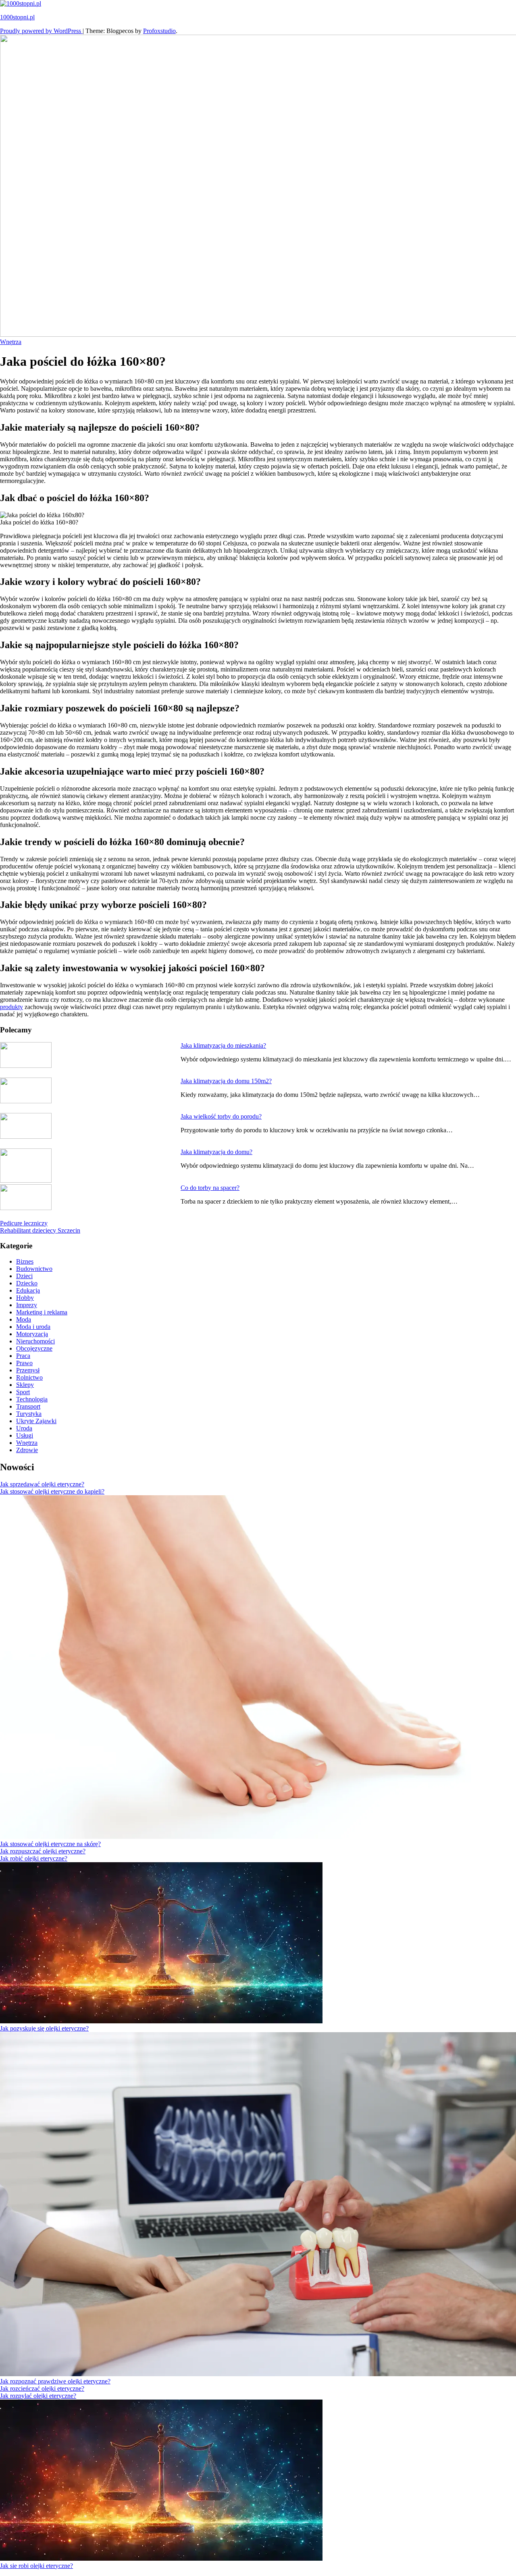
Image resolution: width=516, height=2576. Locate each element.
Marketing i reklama (42, 1312)
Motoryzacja (32, 1334)
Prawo (24, 1363)
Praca (23, 1356)
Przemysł (28, 1370)
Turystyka (29, 1414)
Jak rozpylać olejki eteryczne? (38, 2396)
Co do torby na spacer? (210, 1188)
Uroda (24, 1428)
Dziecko (27, 1283)
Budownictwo (34, 1269)
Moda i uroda (33, 1327)
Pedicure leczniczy (24, 1223)
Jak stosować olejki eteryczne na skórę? (50, 1844)
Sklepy (25, 1385)
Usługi (25, 1435)
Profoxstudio (159, 31)
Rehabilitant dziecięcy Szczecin (40, 1230)
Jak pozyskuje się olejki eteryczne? (44, 2028)
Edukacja (28, 1290)
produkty (11, 1007)
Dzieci (24, 1276)
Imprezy (27, 1305)
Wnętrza (11, 342)
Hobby (25, 1298)
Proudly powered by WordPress (41, 31)
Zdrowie (27, 1450)
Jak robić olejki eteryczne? (34, 1858)
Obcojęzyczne (34, 1348)
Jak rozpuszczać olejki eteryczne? (43, 1851)
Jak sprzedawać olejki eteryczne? (42, 1484)
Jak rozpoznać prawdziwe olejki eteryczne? (55, 2381)
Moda (24, 1319)
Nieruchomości (35, 1341)
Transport (28, 1406)
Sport (23, 1392)
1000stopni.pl (17, 17)
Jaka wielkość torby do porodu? (221, 1116)
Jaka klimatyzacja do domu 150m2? (226, 1081)
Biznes (25, 1261)
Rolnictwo (29, 1377)
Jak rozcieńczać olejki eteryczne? (42, 2388)
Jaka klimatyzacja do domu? (216, 1152)
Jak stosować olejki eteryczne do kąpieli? (52, 1491)
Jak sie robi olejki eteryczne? (36, 2566)
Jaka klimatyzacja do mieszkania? (223, 1046)
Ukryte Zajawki (36, 1421)
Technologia (32, 1399)
